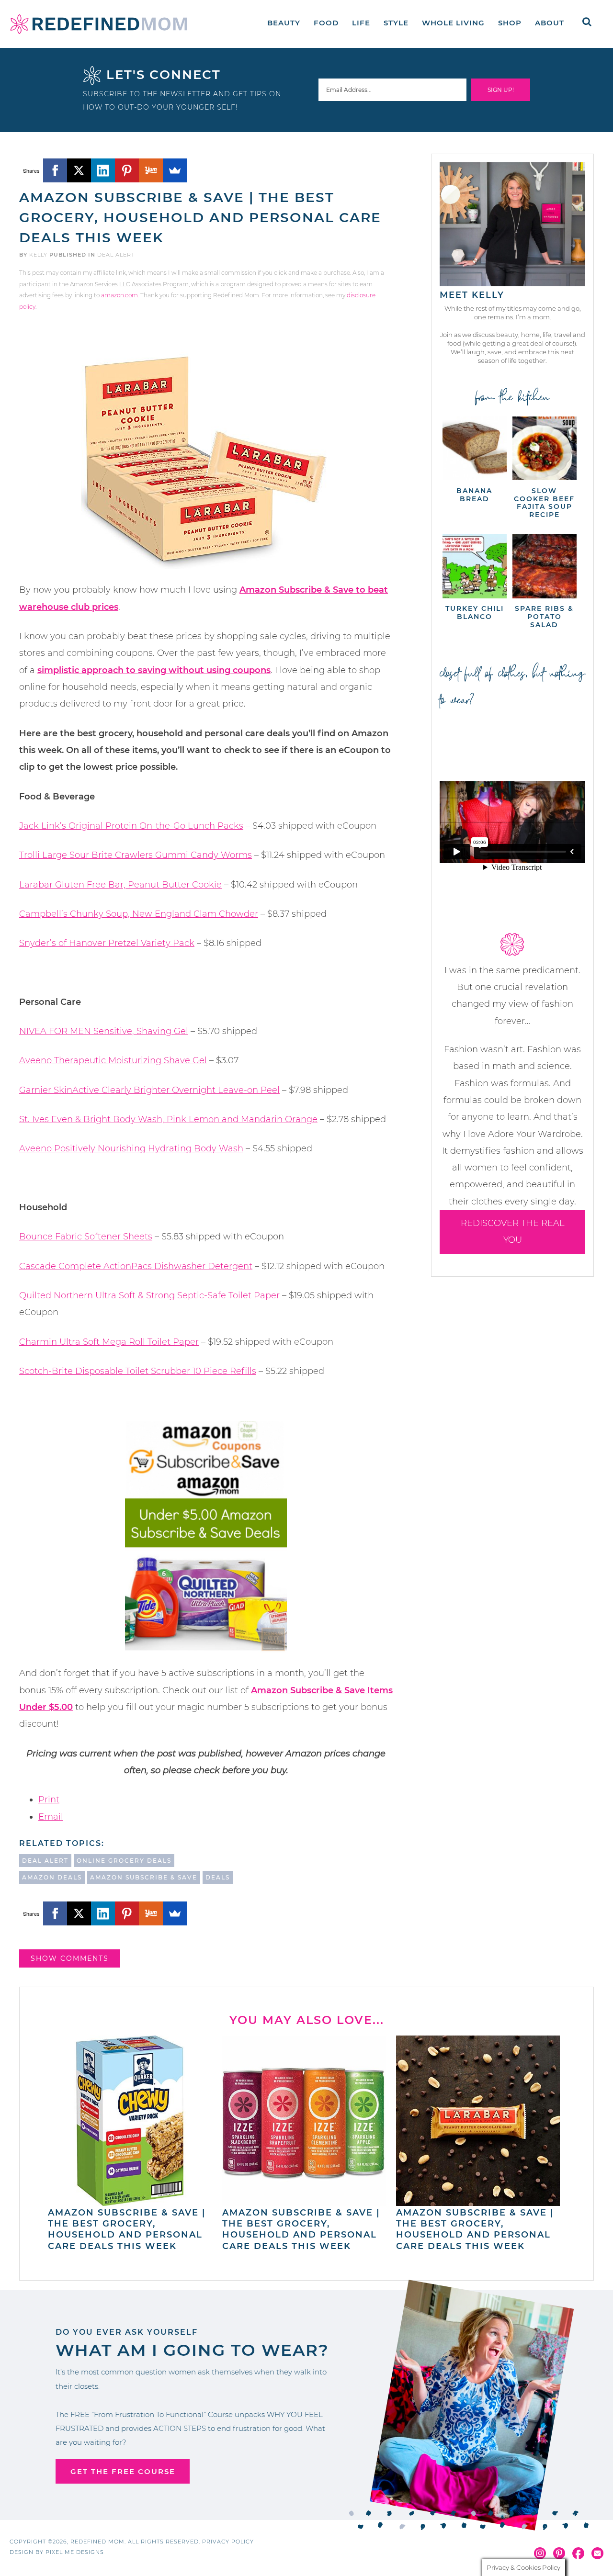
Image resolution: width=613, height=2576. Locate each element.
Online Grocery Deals (124, 1861)
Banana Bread (474, 495)
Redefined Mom (99, 24)
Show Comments (70, 1958)
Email (51, 1817)
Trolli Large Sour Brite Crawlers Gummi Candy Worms (136, 855)
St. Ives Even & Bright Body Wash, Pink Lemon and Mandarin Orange (168, 1119)
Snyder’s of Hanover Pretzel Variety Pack (107, 943)
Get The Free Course (123, 2471)
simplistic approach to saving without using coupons (154, 670)
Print (49, 1800)
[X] (79, 170)
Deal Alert (116, 255)
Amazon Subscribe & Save (144, 1877)
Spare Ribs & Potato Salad (544, 617)
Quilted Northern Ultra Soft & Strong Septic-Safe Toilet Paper (149, 1295)
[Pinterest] (127, 170)
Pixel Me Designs (75, 2552)
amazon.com (119, 295)
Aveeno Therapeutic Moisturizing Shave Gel (113, 1060)
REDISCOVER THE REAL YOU (513, 1232)
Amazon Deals (52, 1877)
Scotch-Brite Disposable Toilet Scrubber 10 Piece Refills (138, 1371)
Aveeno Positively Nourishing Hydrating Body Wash (131, 1148)
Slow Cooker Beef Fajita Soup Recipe (544, 503)
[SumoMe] (175, 170)
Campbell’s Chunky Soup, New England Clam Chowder (139, 914)
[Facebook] (55, 170)
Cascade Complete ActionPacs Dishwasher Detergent (136, 1266)
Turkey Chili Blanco (475, 613)
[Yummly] (151, 170)
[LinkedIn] (103, 170)
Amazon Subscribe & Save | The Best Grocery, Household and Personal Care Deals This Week (127, 2229)
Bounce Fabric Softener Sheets (86, 1237)
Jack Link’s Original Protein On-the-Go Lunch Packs (131, 826)
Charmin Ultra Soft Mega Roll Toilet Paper (109, 1342)
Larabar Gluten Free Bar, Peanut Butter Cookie (120, 885)
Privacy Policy (228, 2542)
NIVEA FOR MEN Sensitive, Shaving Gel (104, 1031)
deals (218, 1877)
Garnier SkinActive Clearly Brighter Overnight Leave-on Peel (149, 1090)
